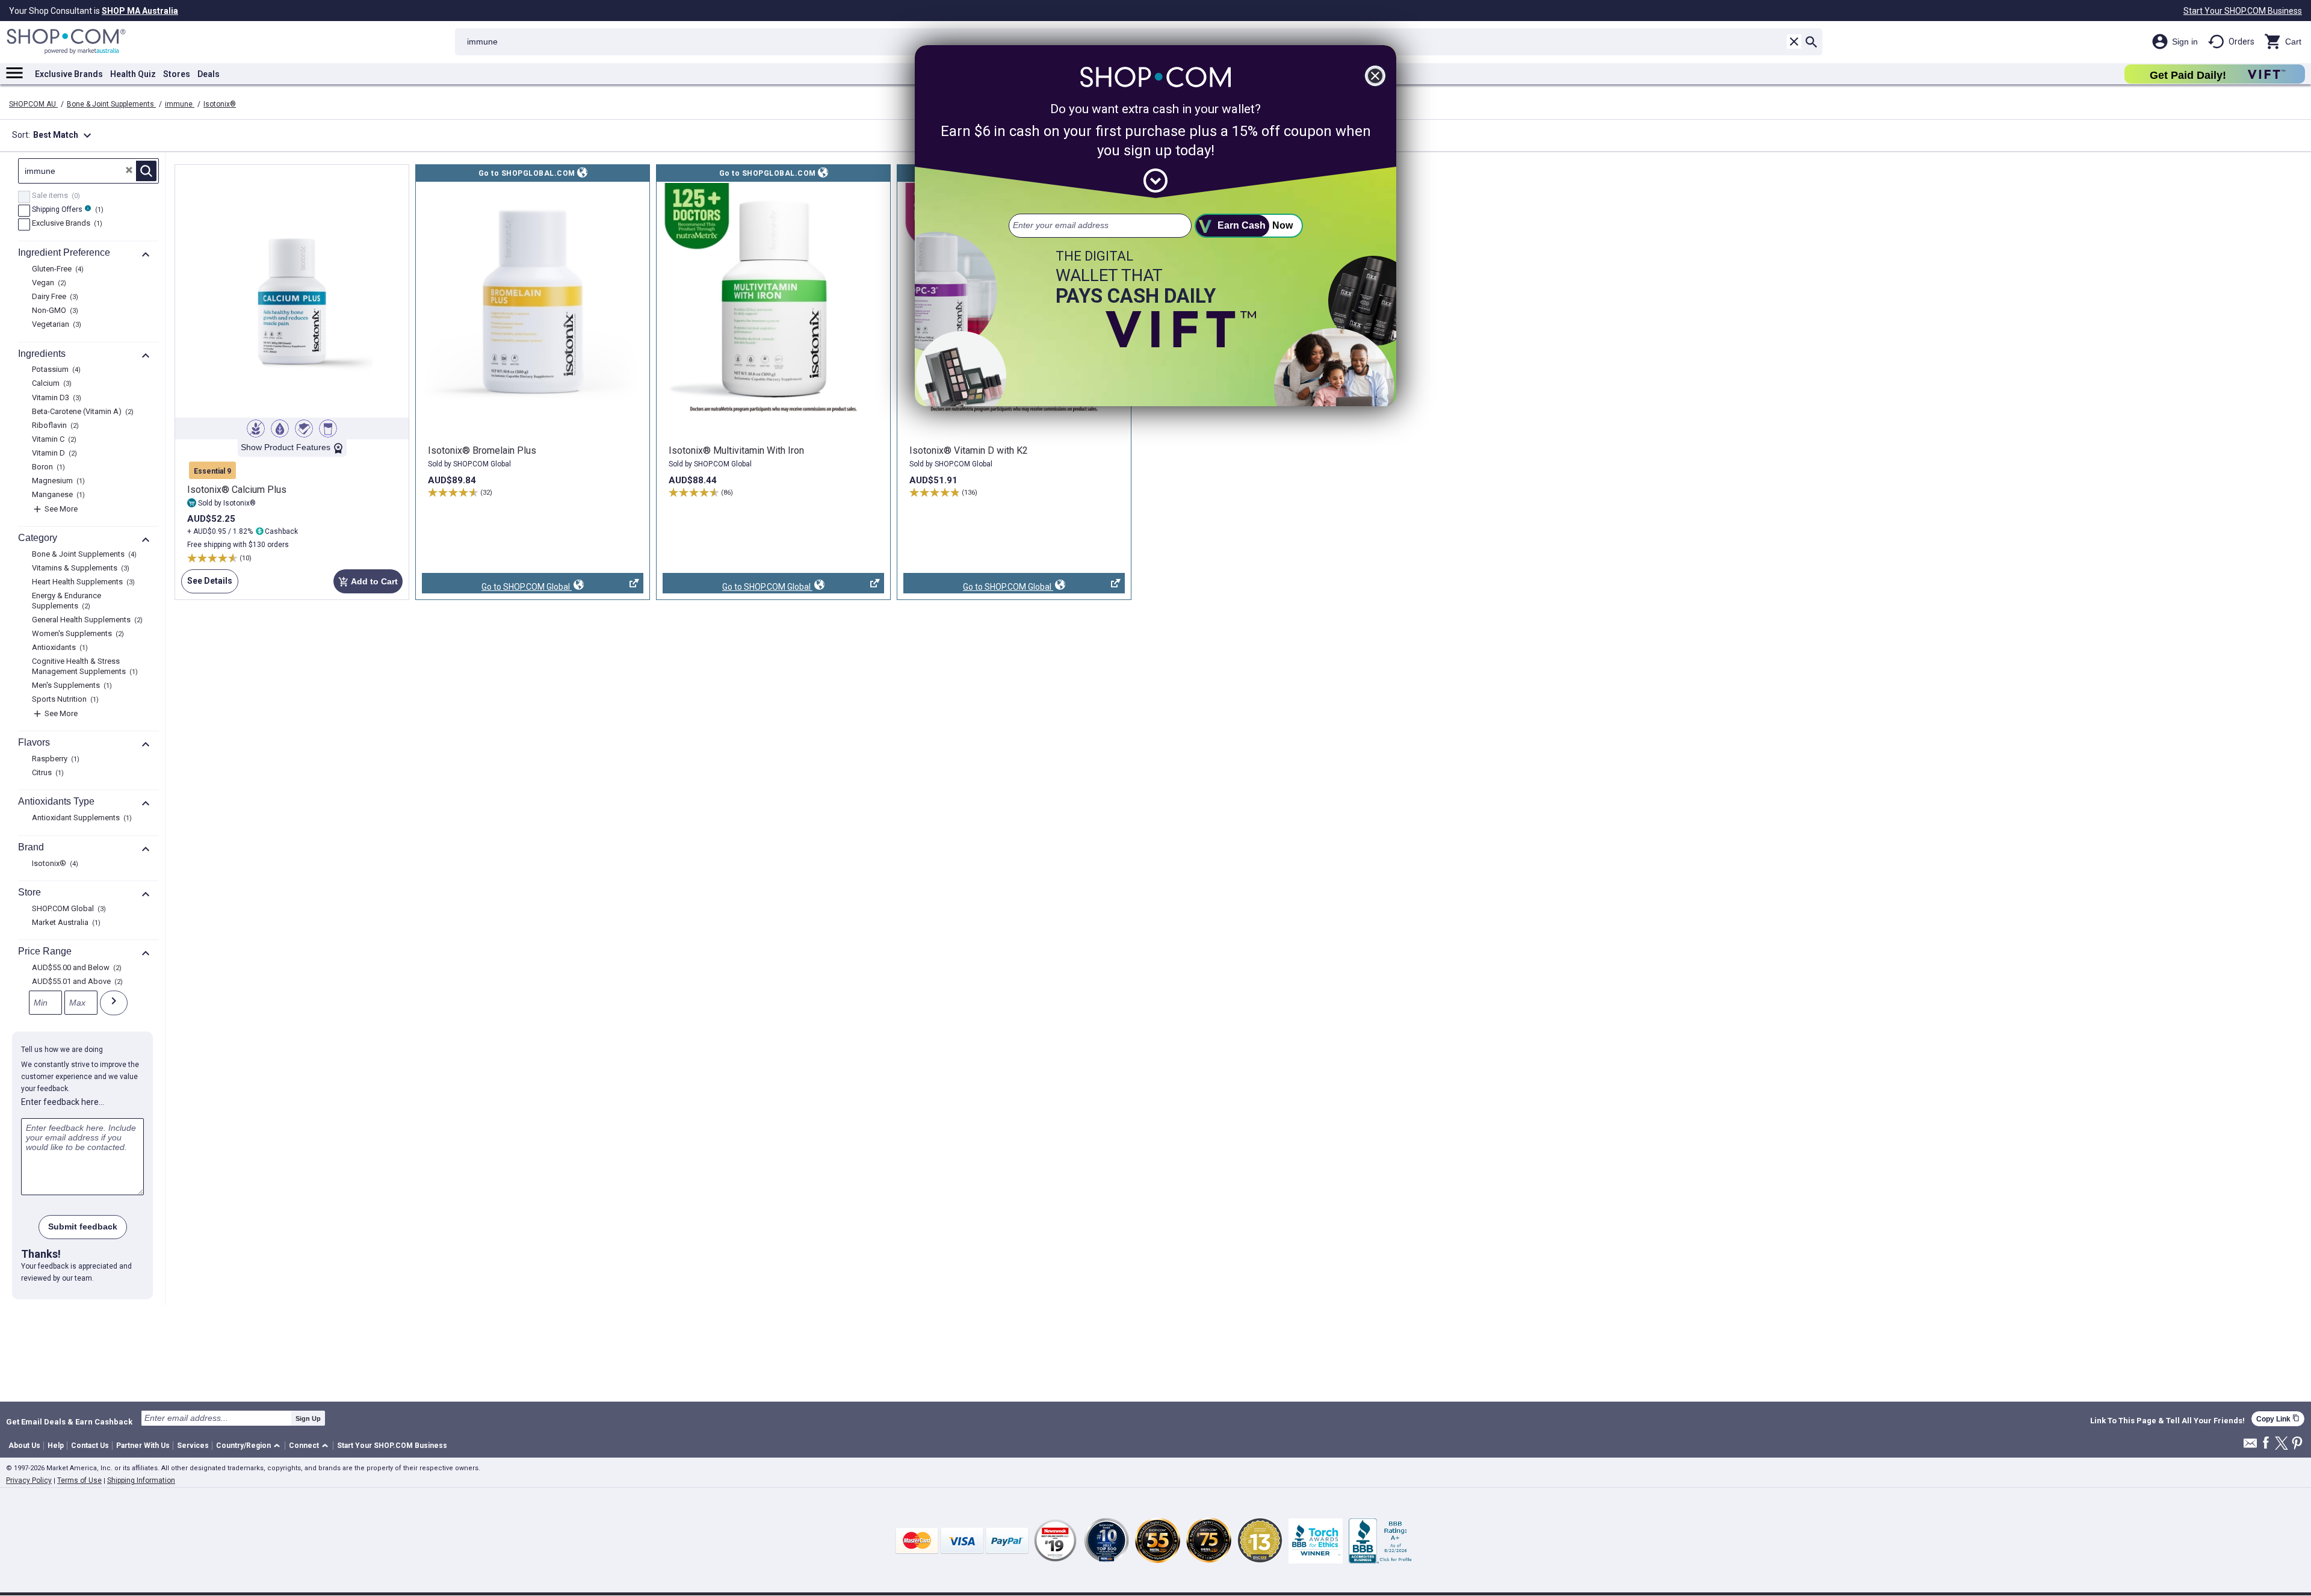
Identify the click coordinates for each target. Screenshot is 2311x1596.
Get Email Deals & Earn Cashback (69, 1421)
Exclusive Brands (69, 74)
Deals (209, 74)
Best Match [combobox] (64, 135)
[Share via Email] (2250, 1446)
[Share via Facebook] (2266, 1443)
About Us (24, 1446)
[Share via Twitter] (2282, 1444)
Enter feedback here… (63, 1102)
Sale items (54, 196)
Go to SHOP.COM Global (497, 588)
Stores (177, 74)
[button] (250, 1446)
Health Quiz (133, 74)
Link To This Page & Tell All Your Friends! (2167, 1421)
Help (56, 1446)
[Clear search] (1794, 42)
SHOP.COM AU (33, 104)
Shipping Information (141, 1480)
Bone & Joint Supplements (111, 104)
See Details (207, 585)
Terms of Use (79, 1480)
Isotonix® (220, 104)
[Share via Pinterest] (2297, 1444)
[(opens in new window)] (533, 300)
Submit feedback (83, 1226)
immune (180, 104)
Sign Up (308, 1418)
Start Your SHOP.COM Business (2243, 11)
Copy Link (2278, 1419)
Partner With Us (143, 1446)
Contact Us (90, 1446)
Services (193, 1446)
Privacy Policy (29, 1480)
